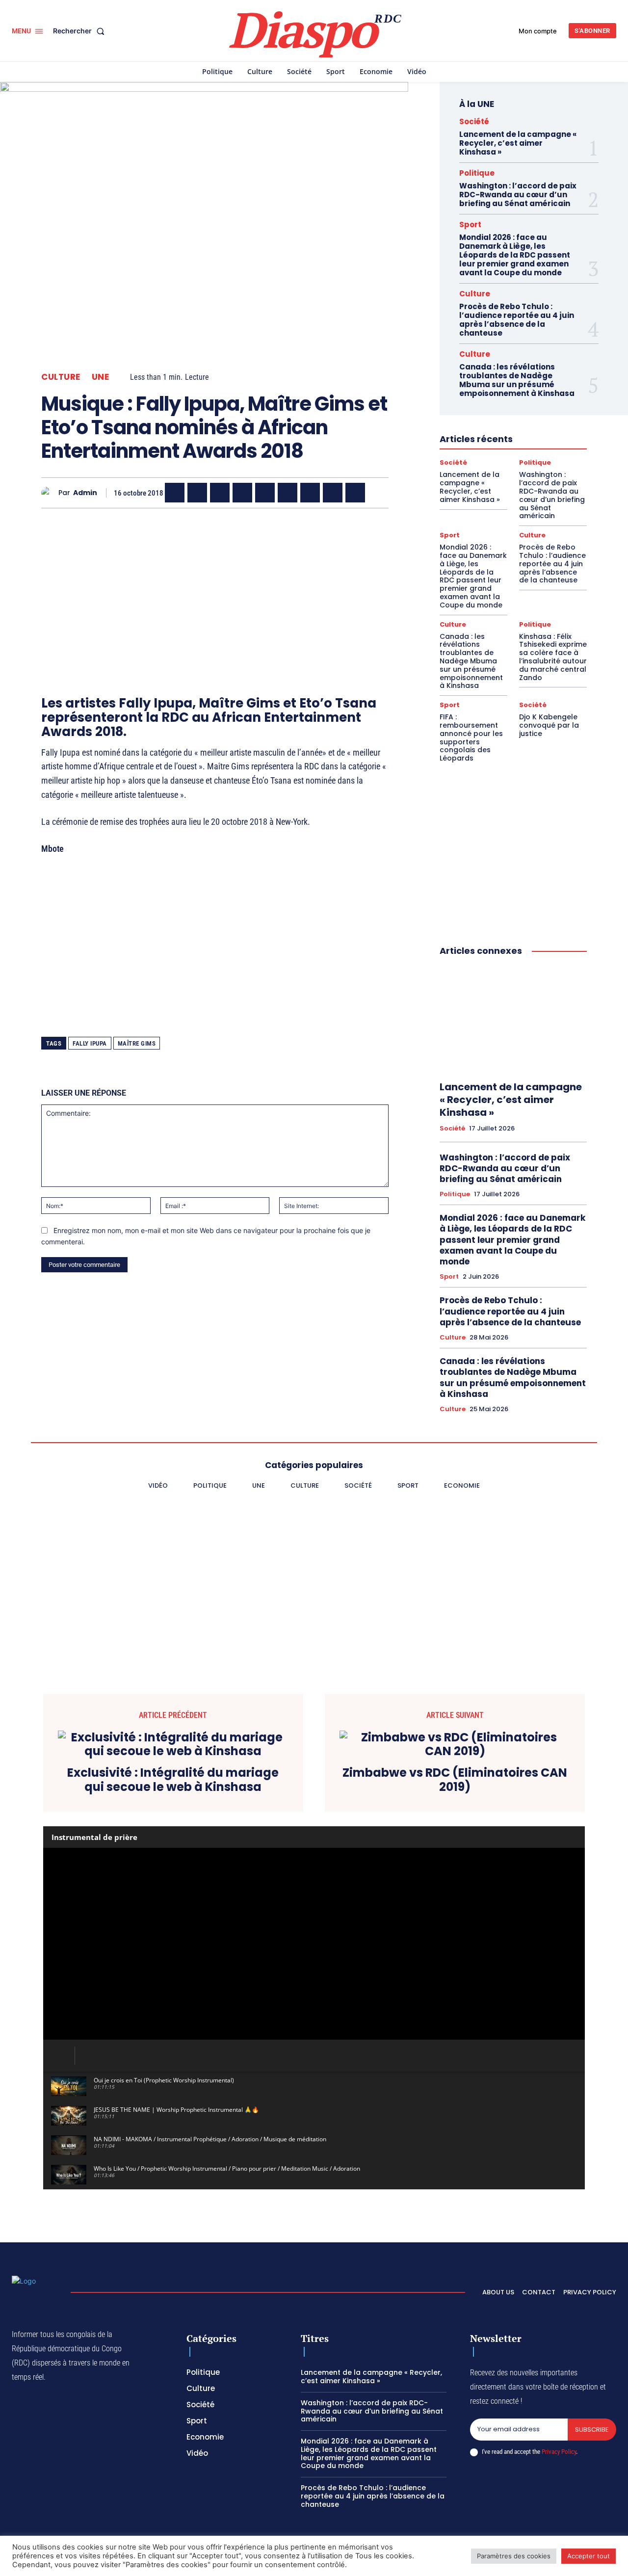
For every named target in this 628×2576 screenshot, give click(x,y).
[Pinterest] (265, 493)
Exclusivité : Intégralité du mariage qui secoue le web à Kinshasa (173, 1780)
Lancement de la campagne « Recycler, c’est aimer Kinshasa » (518, 143)
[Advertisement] (215, 584)
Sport (470, 224)
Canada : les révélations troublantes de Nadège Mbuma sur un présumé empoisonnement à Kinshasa (517, 380)
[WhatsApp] (220, 493)
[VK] (355, 493)
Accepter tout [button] (589, 2556)
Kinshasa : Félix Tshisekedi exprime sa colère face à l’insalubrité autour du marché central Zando (553, 657)
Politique (477, 173)
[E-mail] (333, 493)
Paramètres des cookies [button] (514, 2556)
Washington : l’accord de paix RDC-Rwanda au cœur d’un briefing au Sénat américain (518, 195)
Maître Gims (137, 1043)
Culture (61, 377)
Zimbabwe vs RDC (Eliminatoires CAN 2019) (455, 1780)
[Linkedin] (288, 493)
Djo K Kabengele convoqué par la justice (549, 725)
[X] (197, 493)
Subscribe (592, 2430)
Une (101, 377)
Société (474, 121)
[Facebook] (175, 493)
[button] (81, 31)
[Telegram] (310, 493)
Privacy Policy (559, 2452)
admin (85, 493)
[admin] (50, 493)
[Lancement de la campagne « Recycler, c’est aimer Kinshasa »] (513, 1019)
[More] (378, 493)
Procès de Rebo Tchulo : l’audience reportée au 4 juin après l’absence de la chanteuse (517, 320)
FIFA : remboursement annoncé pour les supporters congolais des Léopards (471, 737)
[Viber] (242, 493)
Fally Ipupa (90, 1043)
